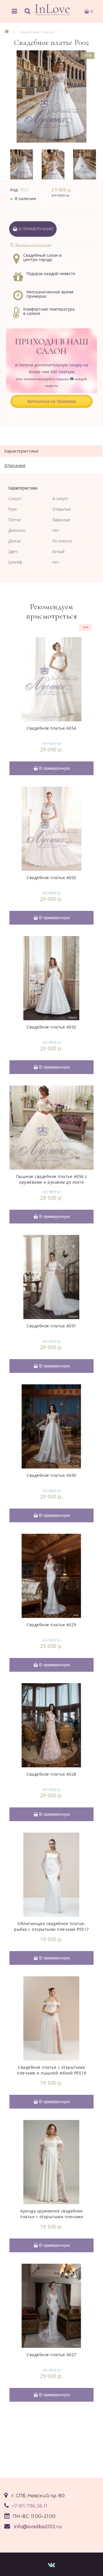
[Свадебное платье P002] (51, 96)
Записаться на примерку (51, 401)
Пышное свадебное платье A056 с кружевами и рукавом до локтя (52, 1179)
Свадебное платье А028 (51, 1774)
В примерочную (35, 229)
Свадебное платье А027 (51, 2355)
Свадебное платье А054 (51, 728)
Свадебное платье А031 (51, 1326)
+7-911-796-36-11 (29, 2506)
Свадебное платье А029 (51, 1625)
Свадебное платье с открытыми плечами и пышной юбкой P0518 (51, 2070)
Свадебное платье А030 (51, 1475)
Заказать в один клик (33, 245)
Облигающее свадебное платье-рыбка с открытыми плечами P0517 (51, 1926)
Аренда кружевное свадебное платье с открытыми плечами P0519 (51, 2217)
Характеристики (21, 451)
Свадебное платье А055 (51, 878)
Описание (15, 465)
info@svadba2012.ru (38, 2527)
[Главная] (7, 32)
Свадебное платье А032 (51, 1027)
